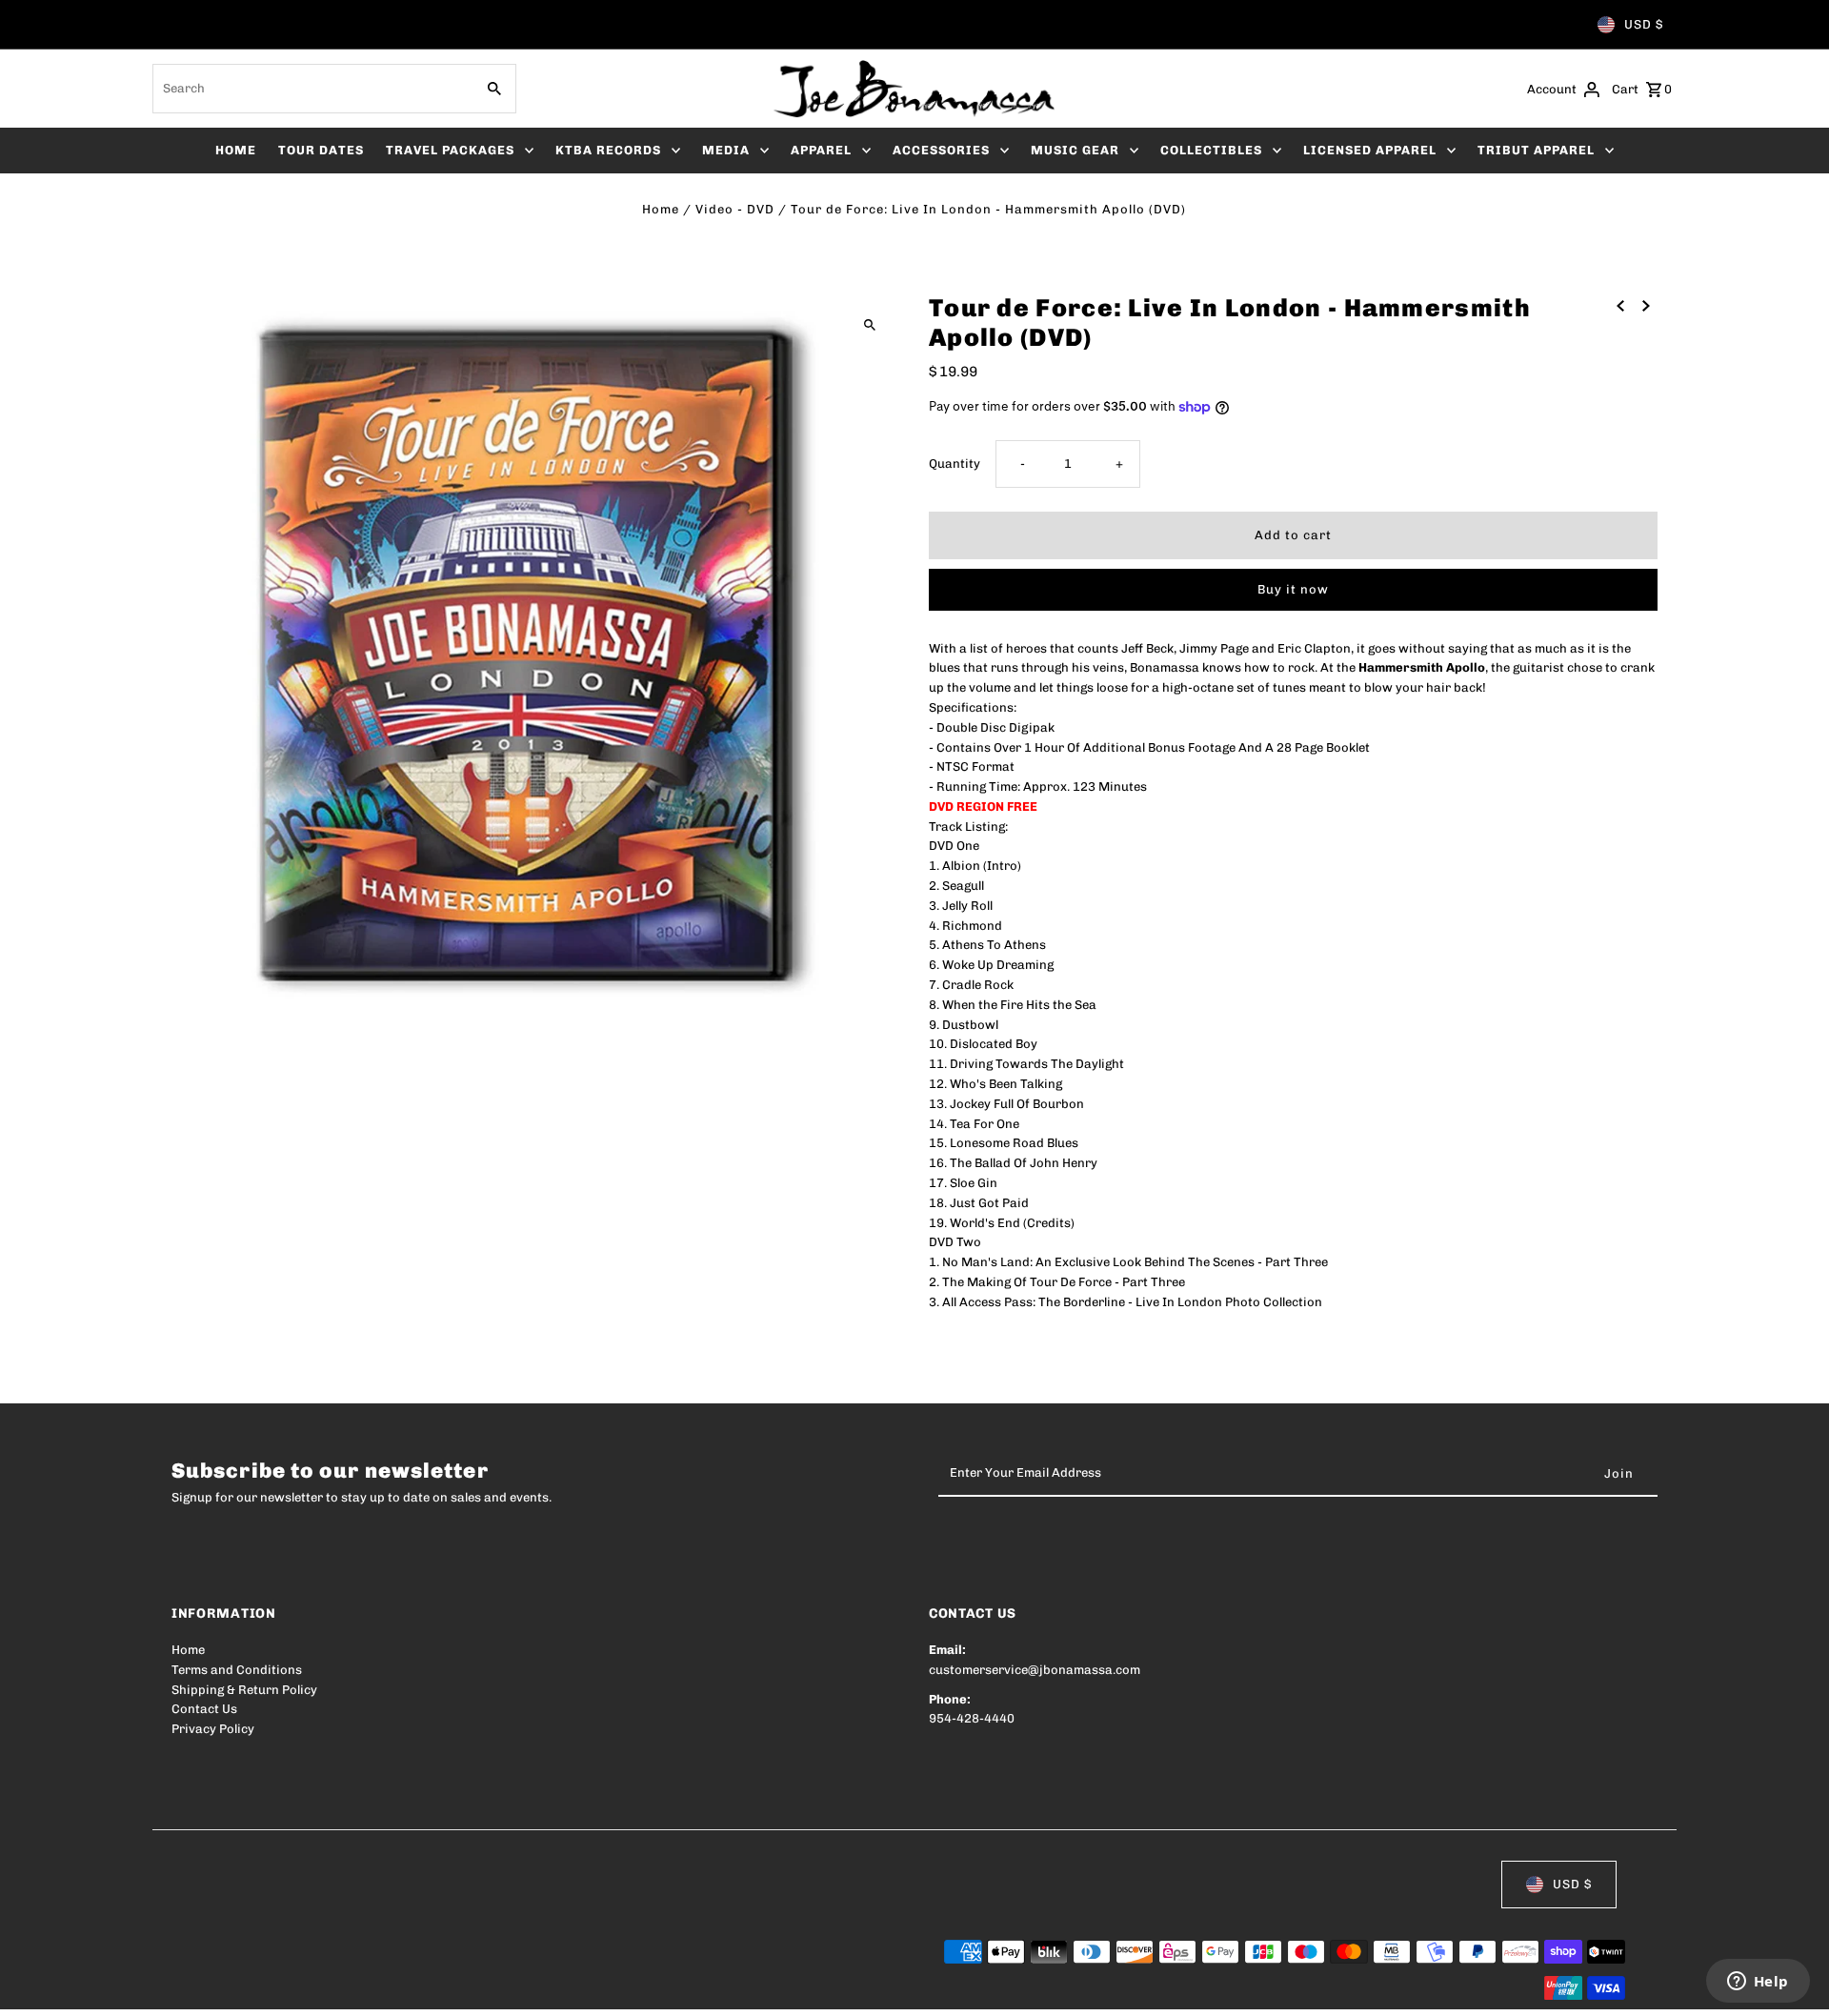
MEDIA (726, 150)
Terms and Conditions (237, 1670)
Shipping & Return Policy (244, 1690)
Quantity (955, 464)
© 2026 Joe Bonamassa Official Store (282, 1989)
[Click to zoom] (869, 324)
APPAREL (821, 150)
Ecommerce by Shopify (523, 1989)
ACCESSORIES (941, 150)
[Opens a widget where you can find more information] (1758, 1983)
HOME (236, 150)
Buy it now (1293, 589)
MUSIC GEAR (1075, 150)
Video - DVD (735, 209)
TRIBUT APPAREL (1536, 150)
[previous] (1620, 305)
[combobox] (312, 89)
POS (415, 1989)
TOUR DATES (321, 150)
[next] (1646, 305)
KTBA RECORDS (608, 150)
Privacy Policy (213, 1729)
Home (661, 209)
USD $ (1644, 24)
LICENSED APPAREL (1370, 150)
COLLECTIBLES (1211, 150)
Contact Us (204, 1709)
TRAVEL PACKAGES (450, 150)
